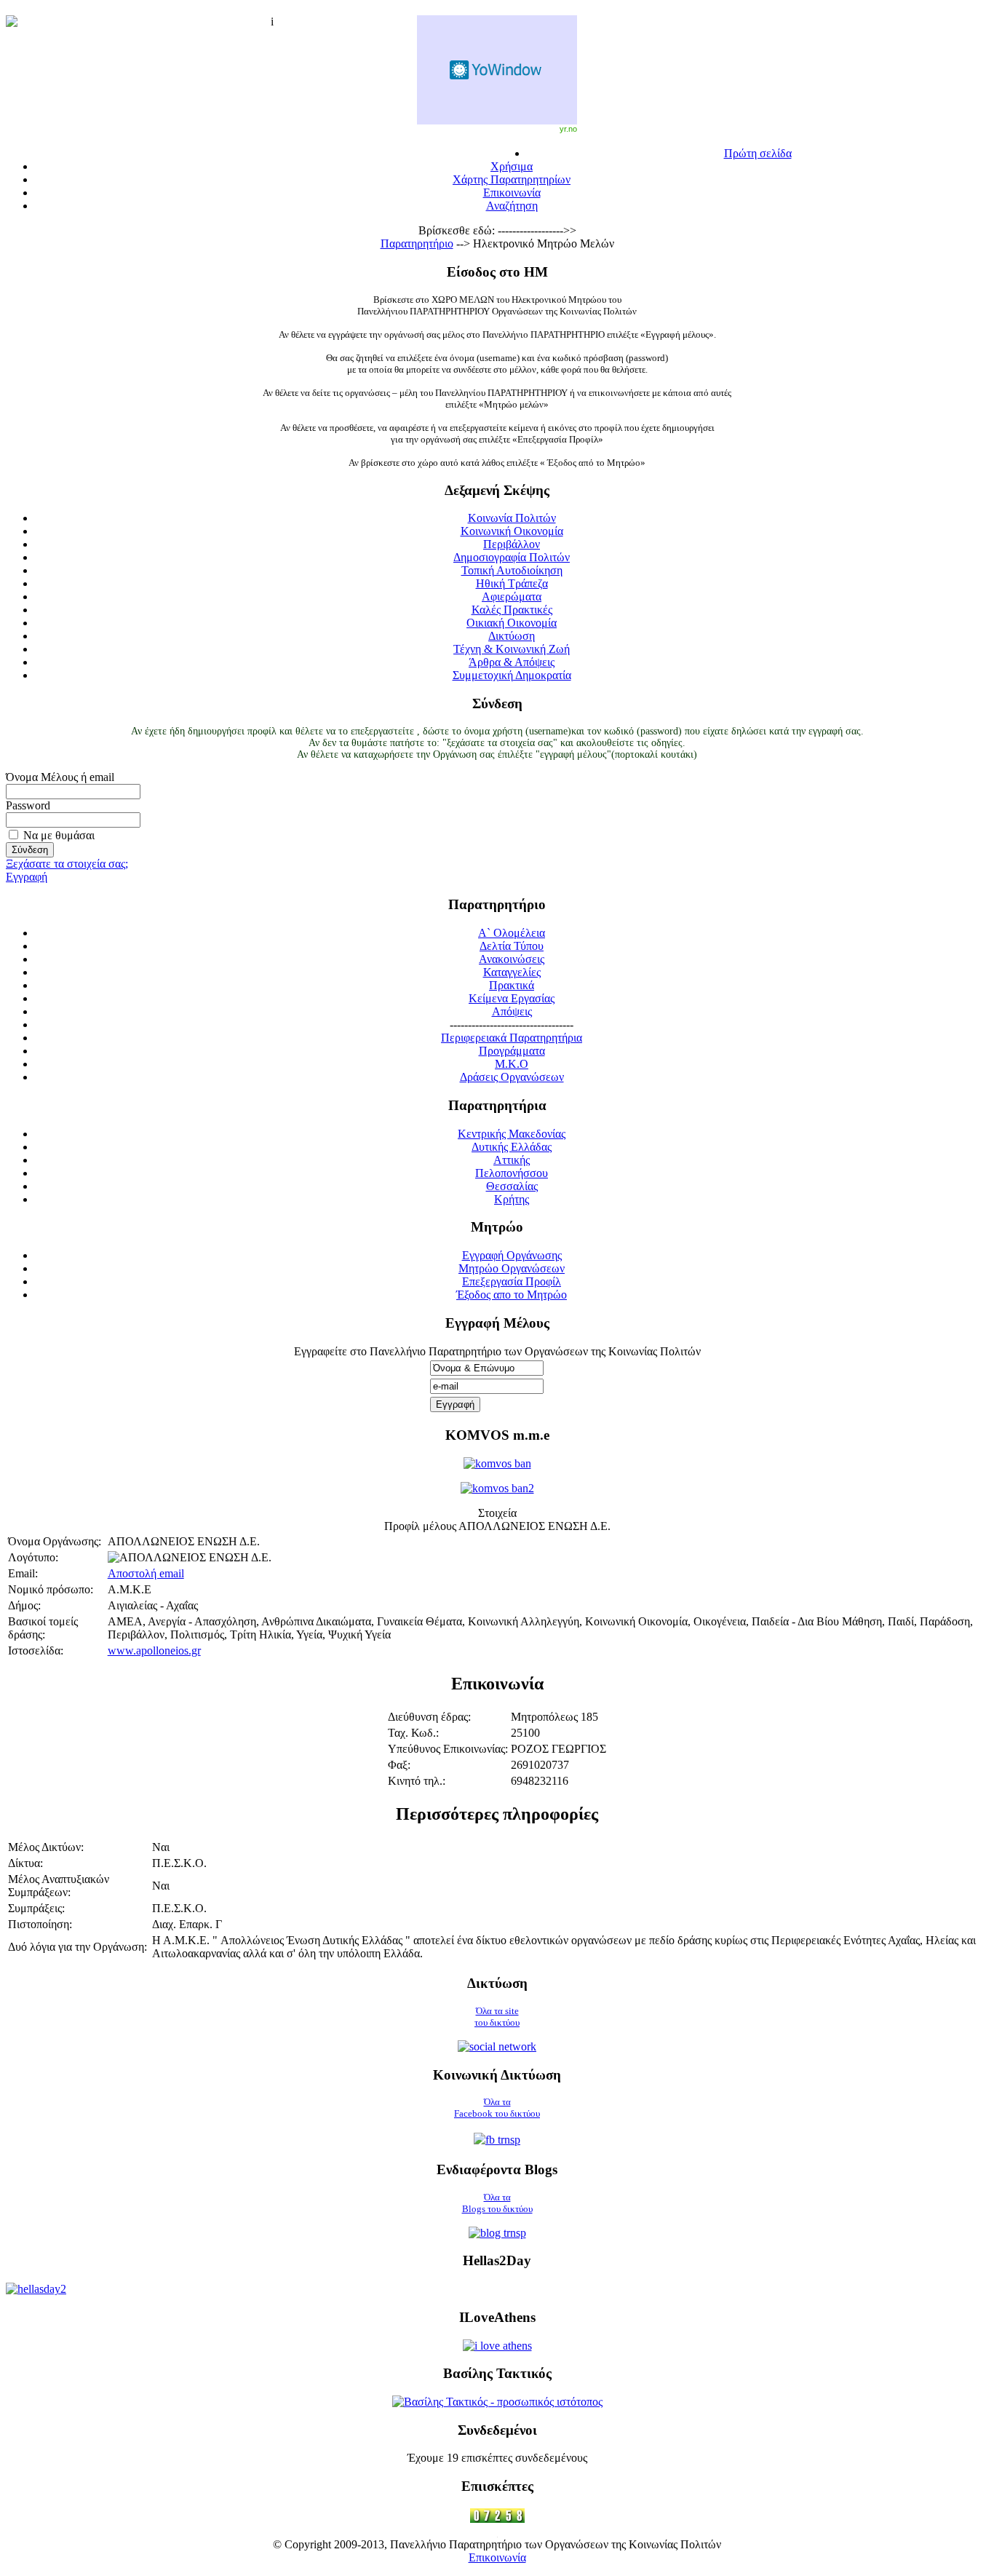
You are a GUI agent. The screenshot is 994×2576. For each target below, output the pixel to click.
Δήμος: (24, 1605)
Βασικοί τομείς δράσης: (43, 1628)
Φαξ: (399, 1765)
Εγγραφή (27, 877)
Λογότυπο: (33, 1557)
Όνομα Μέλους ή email (60, 777)
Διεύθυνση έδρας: (429, 1717)
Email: (23, 1573)
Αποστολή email (146, 1573)
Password (28, 805)
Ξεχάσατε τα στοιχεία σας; (67, 864)
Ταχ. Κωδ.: (413, 1733)
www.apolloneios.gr (154, 1650)
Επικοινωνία (497, 2557)
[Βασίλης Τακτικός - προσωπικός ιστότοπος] (497, 2402)
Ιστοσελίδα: (36, 1650)
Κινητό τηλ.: (417, 1781)
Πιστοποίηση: (40, 1924)
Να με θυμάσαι (59, 835)
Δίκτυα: (25, 1863)
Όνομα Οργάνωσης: (55, 1541)
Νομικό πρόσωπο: (51, 1589)
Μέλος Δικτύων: (46, 1847)
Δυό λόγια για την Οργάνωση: (77, 1947)
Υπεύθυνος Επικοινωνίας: (448, 1749)
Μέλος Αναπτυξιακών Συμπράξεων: (59, 1886)
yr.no (568, 129)
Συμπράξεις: (36, 1908)
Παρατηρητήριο (417, 243)
